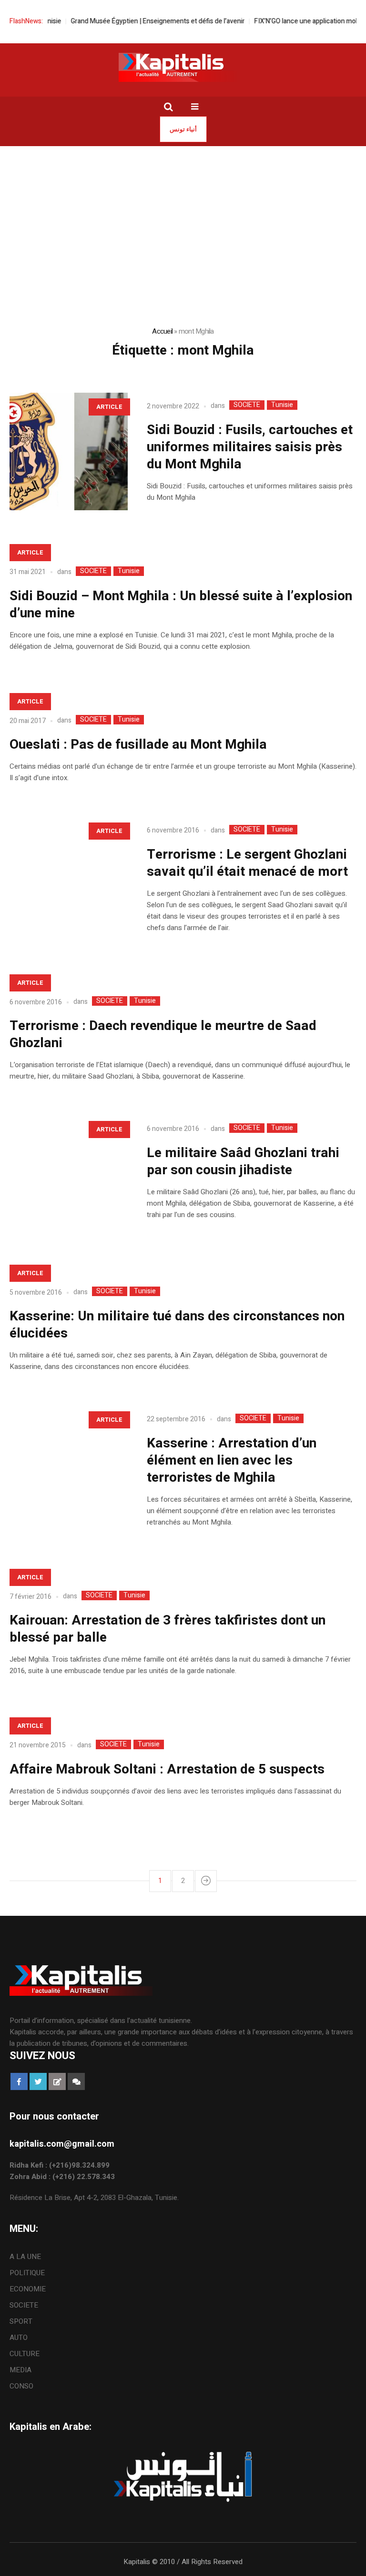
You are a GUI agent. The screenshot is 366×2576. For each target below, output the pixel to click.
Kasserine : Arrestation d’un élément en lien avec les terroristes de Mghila (232, 1461)
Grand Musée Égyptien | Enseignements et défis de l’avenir (137, 21)
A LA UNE (25, 2257)
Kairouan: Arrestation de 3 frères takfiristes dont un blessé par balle (168, 1629)
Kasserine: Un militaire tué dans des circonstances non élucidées (177, 1325)
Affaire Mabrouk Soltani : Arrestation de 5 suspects (167, 1769)
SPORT (21, 2321)
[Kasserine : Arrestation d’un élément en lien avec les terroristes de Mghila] (69, 1465)
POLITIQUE (27, 2273)
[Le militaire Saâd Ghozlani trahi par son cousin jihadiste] (69, 1174)
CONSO (21, 2386)
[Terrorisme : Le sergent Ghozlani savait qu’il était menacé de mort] (69, 876)
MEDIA (20, 2370)
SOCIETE (247, 405)
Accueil (162, 331)
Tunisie (282, 405)
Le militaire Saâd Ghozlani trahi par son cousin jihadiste (243, 1162)
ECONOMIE (28, 2289)
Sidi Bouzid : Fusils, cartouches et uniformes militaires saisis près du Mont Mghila (250, 447)
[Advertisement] (183, 218)
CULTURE (25, 2354)
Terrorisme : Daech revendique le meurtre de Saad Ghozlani (163, 1035)
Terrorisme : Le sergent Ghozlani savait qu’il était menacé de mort (247, 863)
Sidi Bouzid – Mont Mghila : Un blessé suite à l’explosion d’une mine (181, 605)
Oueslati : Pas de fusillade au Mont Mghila (138, 745)
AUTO (19, 2338)
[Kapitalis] (183, 67)
